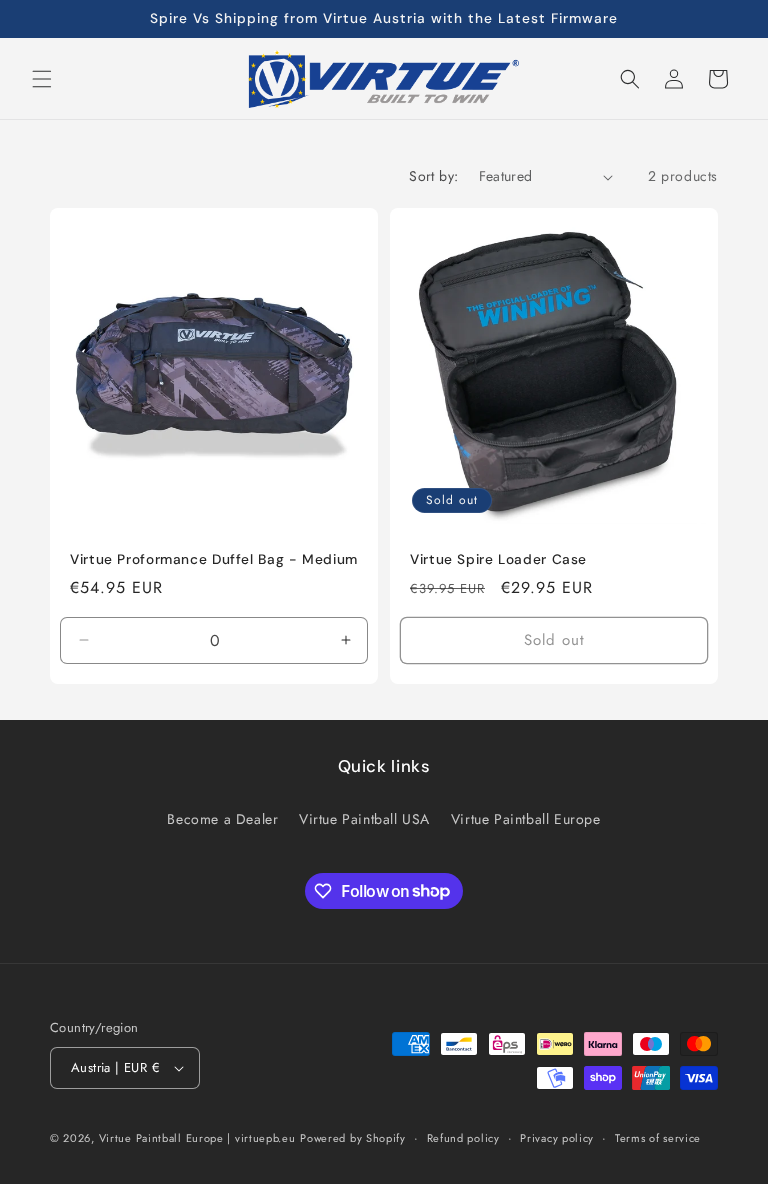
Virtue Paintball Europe (526, 819)
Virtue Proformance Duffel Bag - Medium (214, 559)
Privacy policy (557, 1138)
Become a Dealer (222, 819)
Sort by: (433, 176)
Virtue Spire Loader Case (498, 559)
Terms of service (658, 1138)
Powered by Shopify (353, 1138)
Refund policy (463, 1138)
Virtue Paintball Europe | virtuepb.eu (197, 1138)
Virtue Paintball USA (364, 819)
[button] (42, 79)
